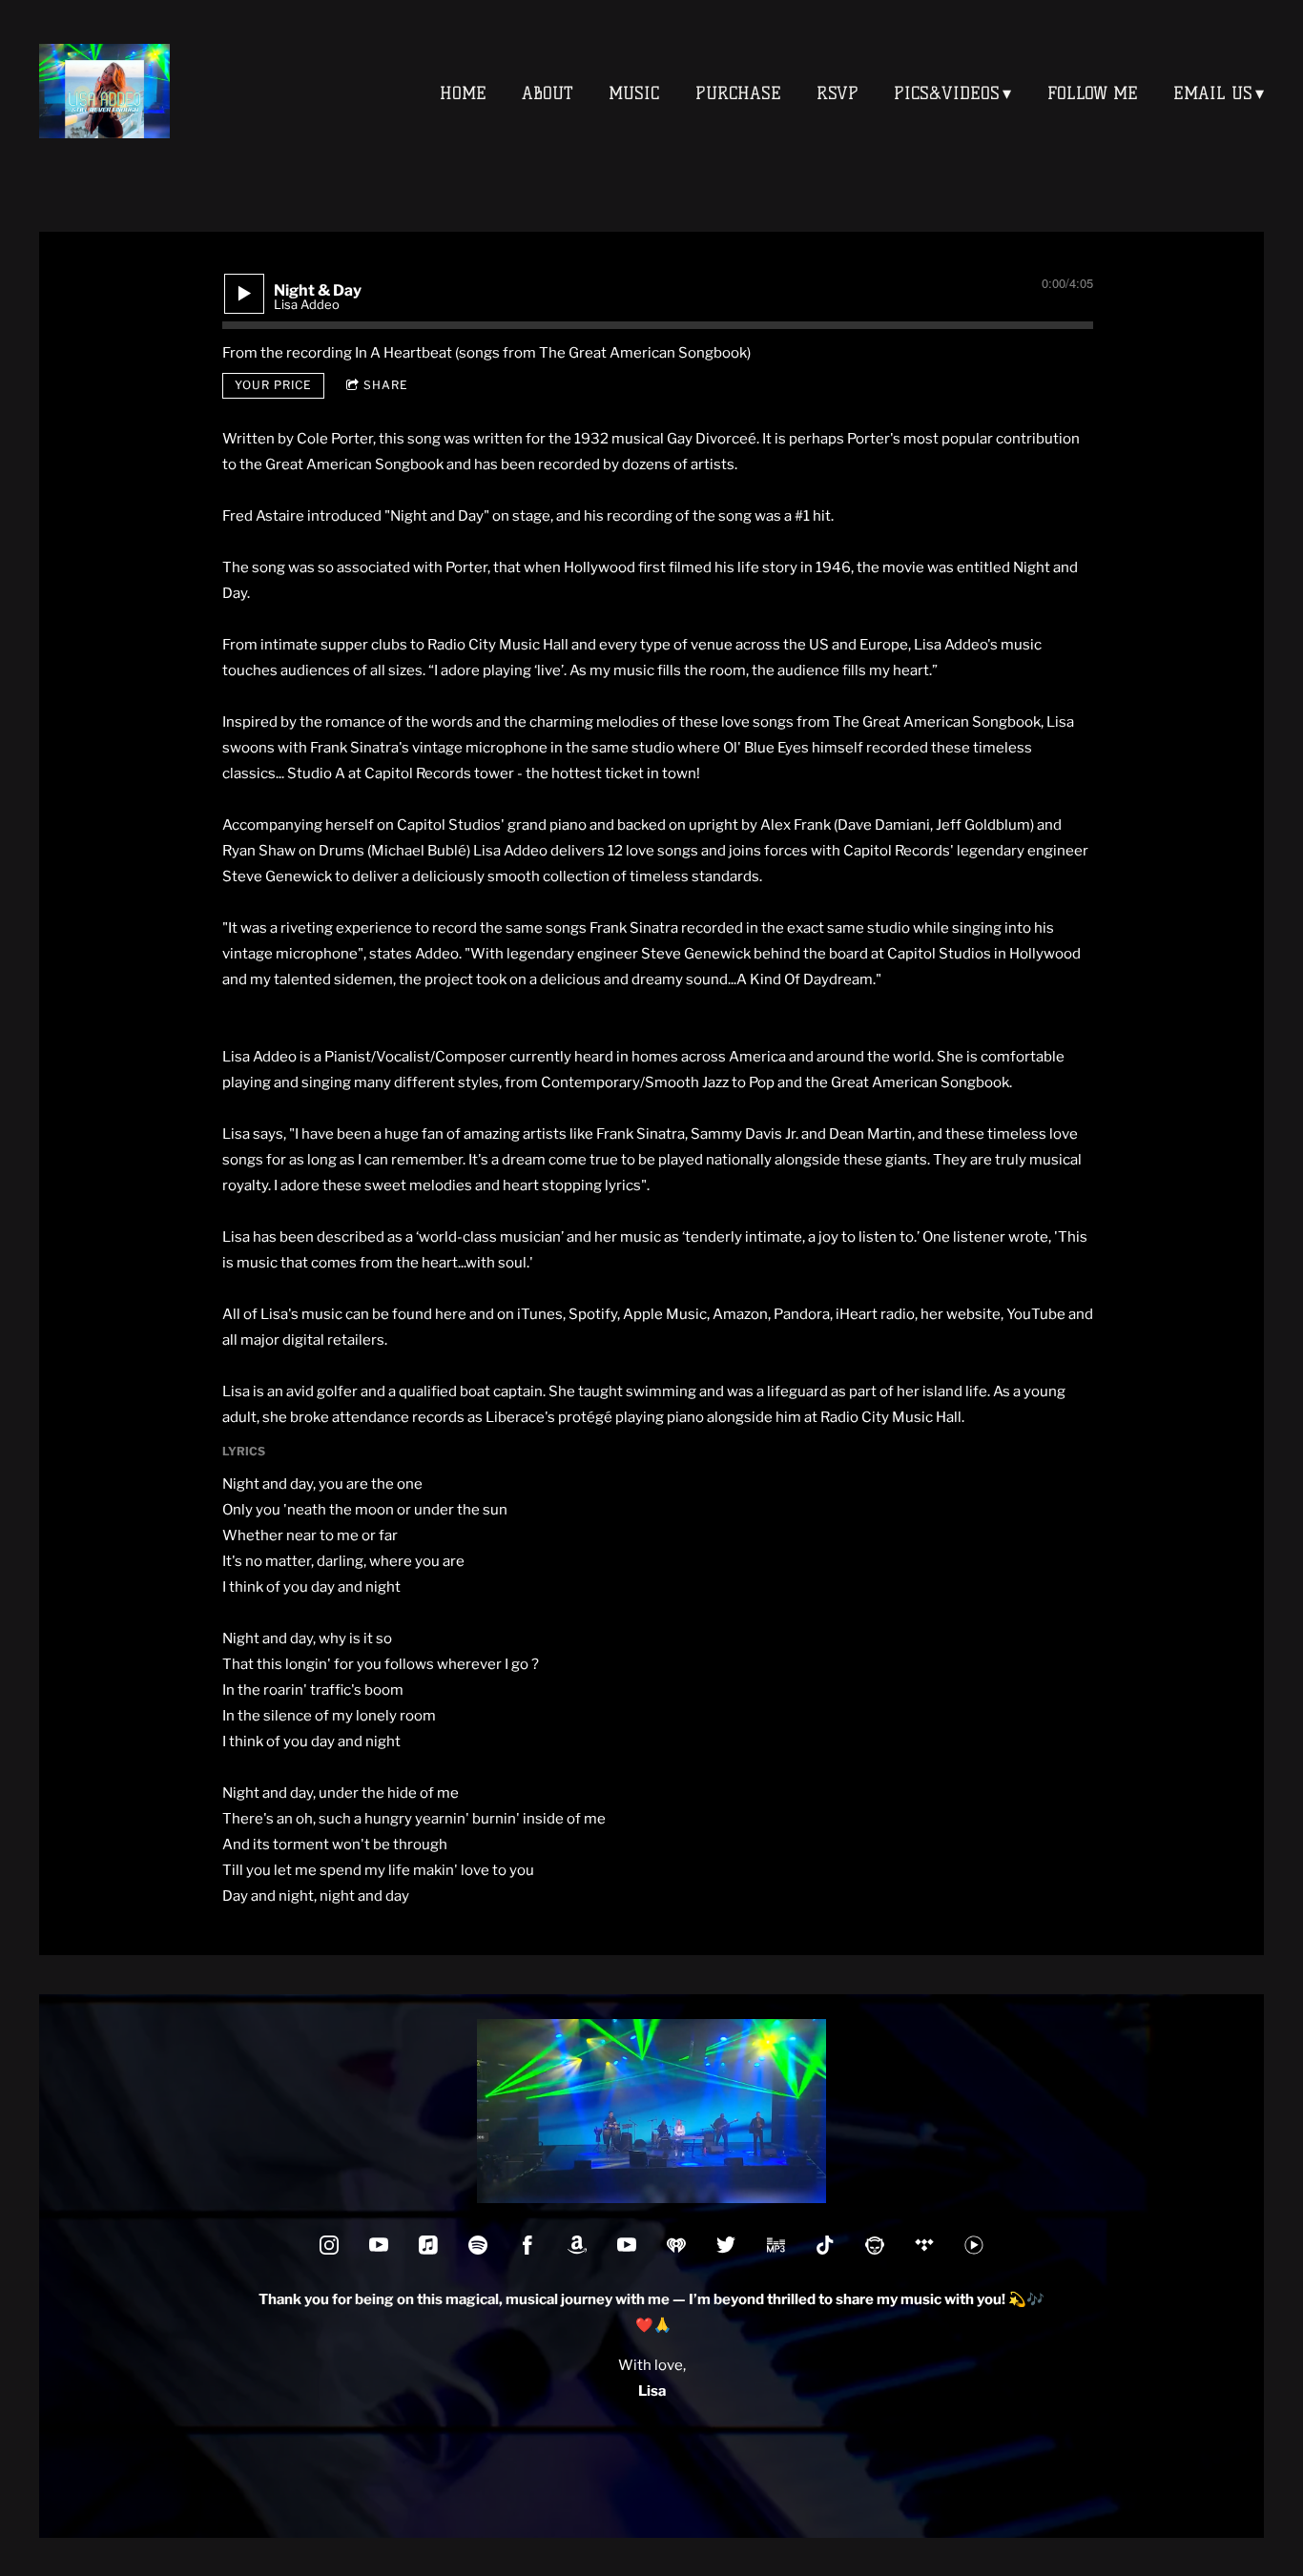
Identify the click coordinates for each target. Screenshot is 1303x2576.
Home (463, 93)
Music (634, 93)
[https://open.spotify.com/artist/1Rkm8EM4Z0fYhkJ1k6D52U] (478, 2245)
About (548, 93)
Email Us (1213, 93)
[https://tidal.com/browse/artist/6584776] (924, 2245)
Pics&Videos (947, 93)
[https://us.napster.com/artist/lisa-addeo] (875, 2245)
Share (386, 385)
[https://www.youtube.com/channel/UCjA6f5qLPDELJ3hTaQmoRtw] (379, 2245)
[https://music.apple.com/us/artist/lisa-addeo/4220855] (428, 2245)
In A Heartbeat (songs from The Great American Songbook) (553, 353)
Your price (273, 385)
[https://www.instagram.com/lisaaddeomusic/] (329, 2245)
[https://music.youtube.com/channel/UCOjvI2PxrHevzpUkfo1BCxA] (974, 2245)
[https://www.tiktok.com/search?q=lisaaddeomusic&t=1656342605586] (825, 2245)
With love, (652, 2365)
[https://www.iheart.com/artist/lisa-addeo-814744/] (676, 2245)
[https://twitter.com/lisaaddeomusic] (726, 2245)
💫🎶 (906, 2299)
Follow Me (1093, 93)
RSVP (838, 93)
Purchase (738, 93)
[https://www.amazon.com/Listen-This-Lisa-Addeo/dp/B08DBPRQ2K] (776, 2245)
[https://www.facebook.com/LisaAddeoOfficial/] (527, 2245)
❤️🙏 (652, 2325)
